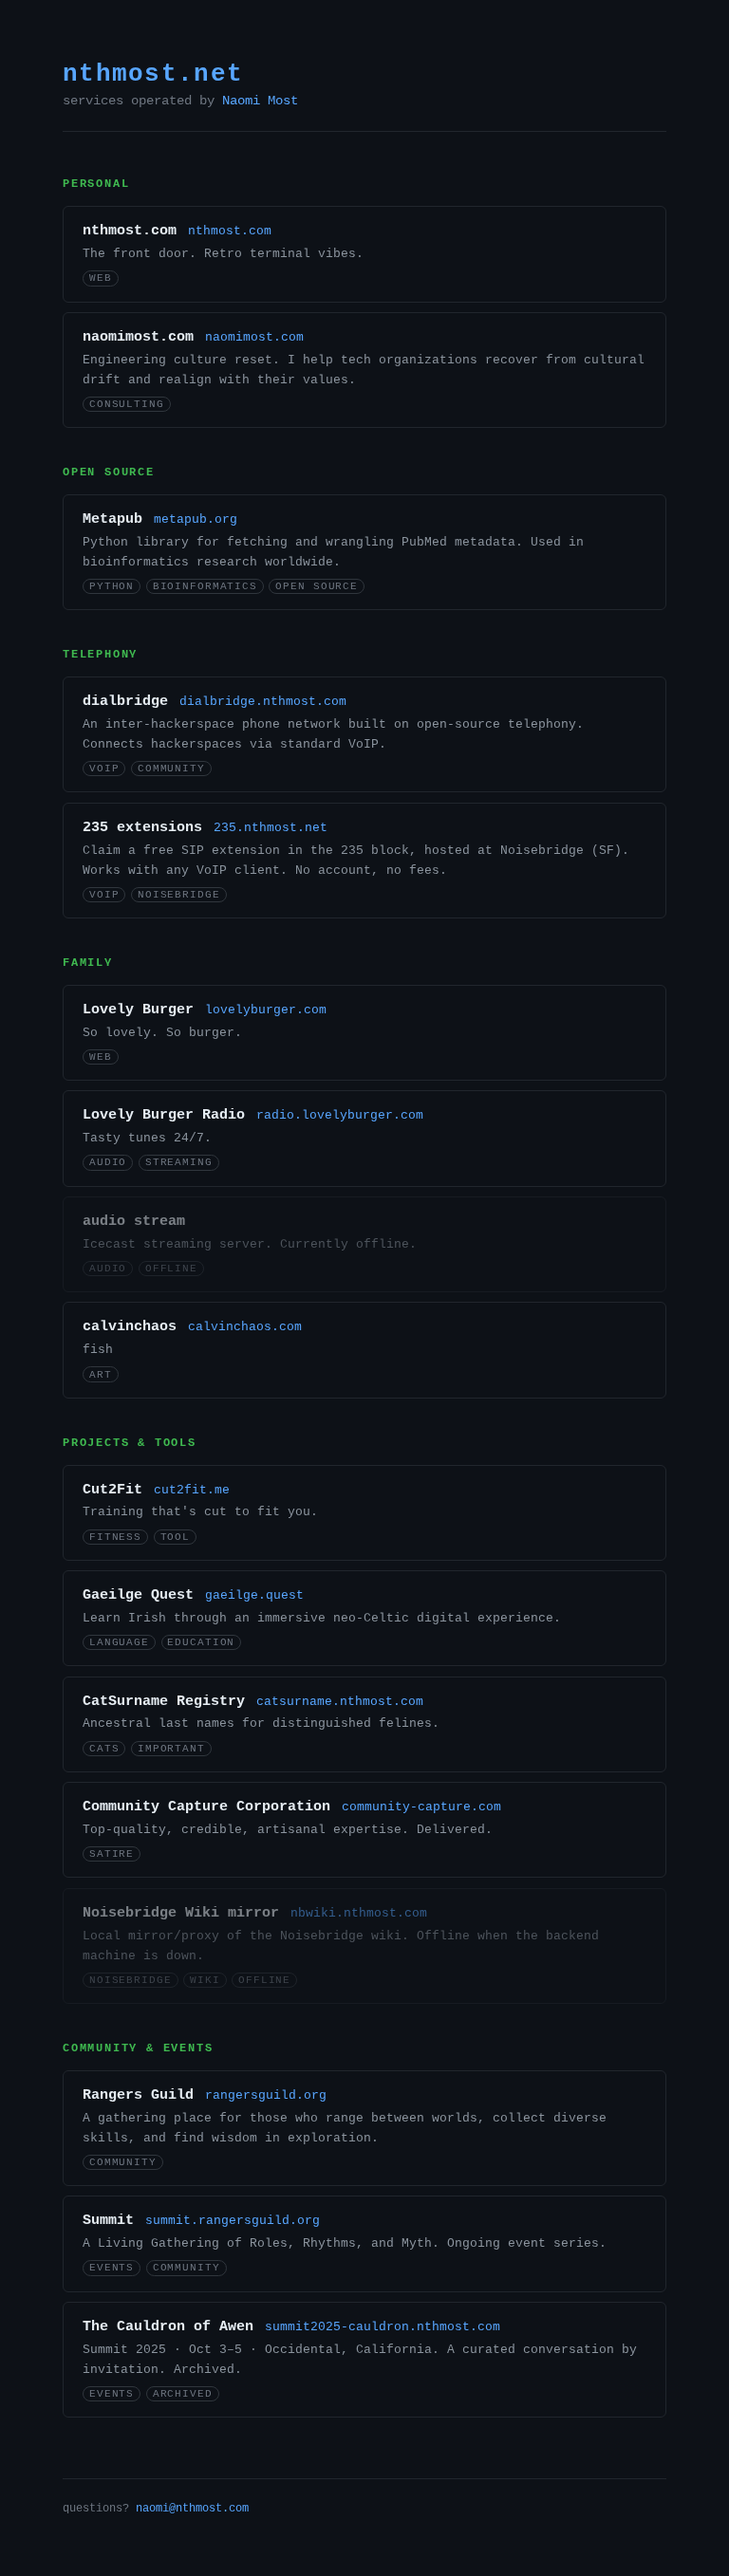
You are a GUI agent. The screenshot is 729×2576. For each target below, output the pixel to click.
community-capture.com (421, 1807)
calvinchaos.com (245, 1327)
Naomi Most (260, 101)
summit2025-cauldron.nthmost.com (383, 2327)
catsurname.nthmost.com (340, 1702)
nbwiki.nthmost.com (359, 1913)
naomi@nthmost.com (192, 2509)
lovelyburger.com (266, 1010)
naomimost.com (254, 337)
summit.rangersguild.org (233, 2221)
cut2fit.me (192, 1490)
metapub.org (196, 519)
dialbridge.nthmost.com (263, 702)
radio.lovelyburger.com (340, 1115)
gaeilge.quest (254, 1595)
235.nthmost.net (271, 828)
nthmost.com (230, 231)
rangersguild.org (266, 2095)
